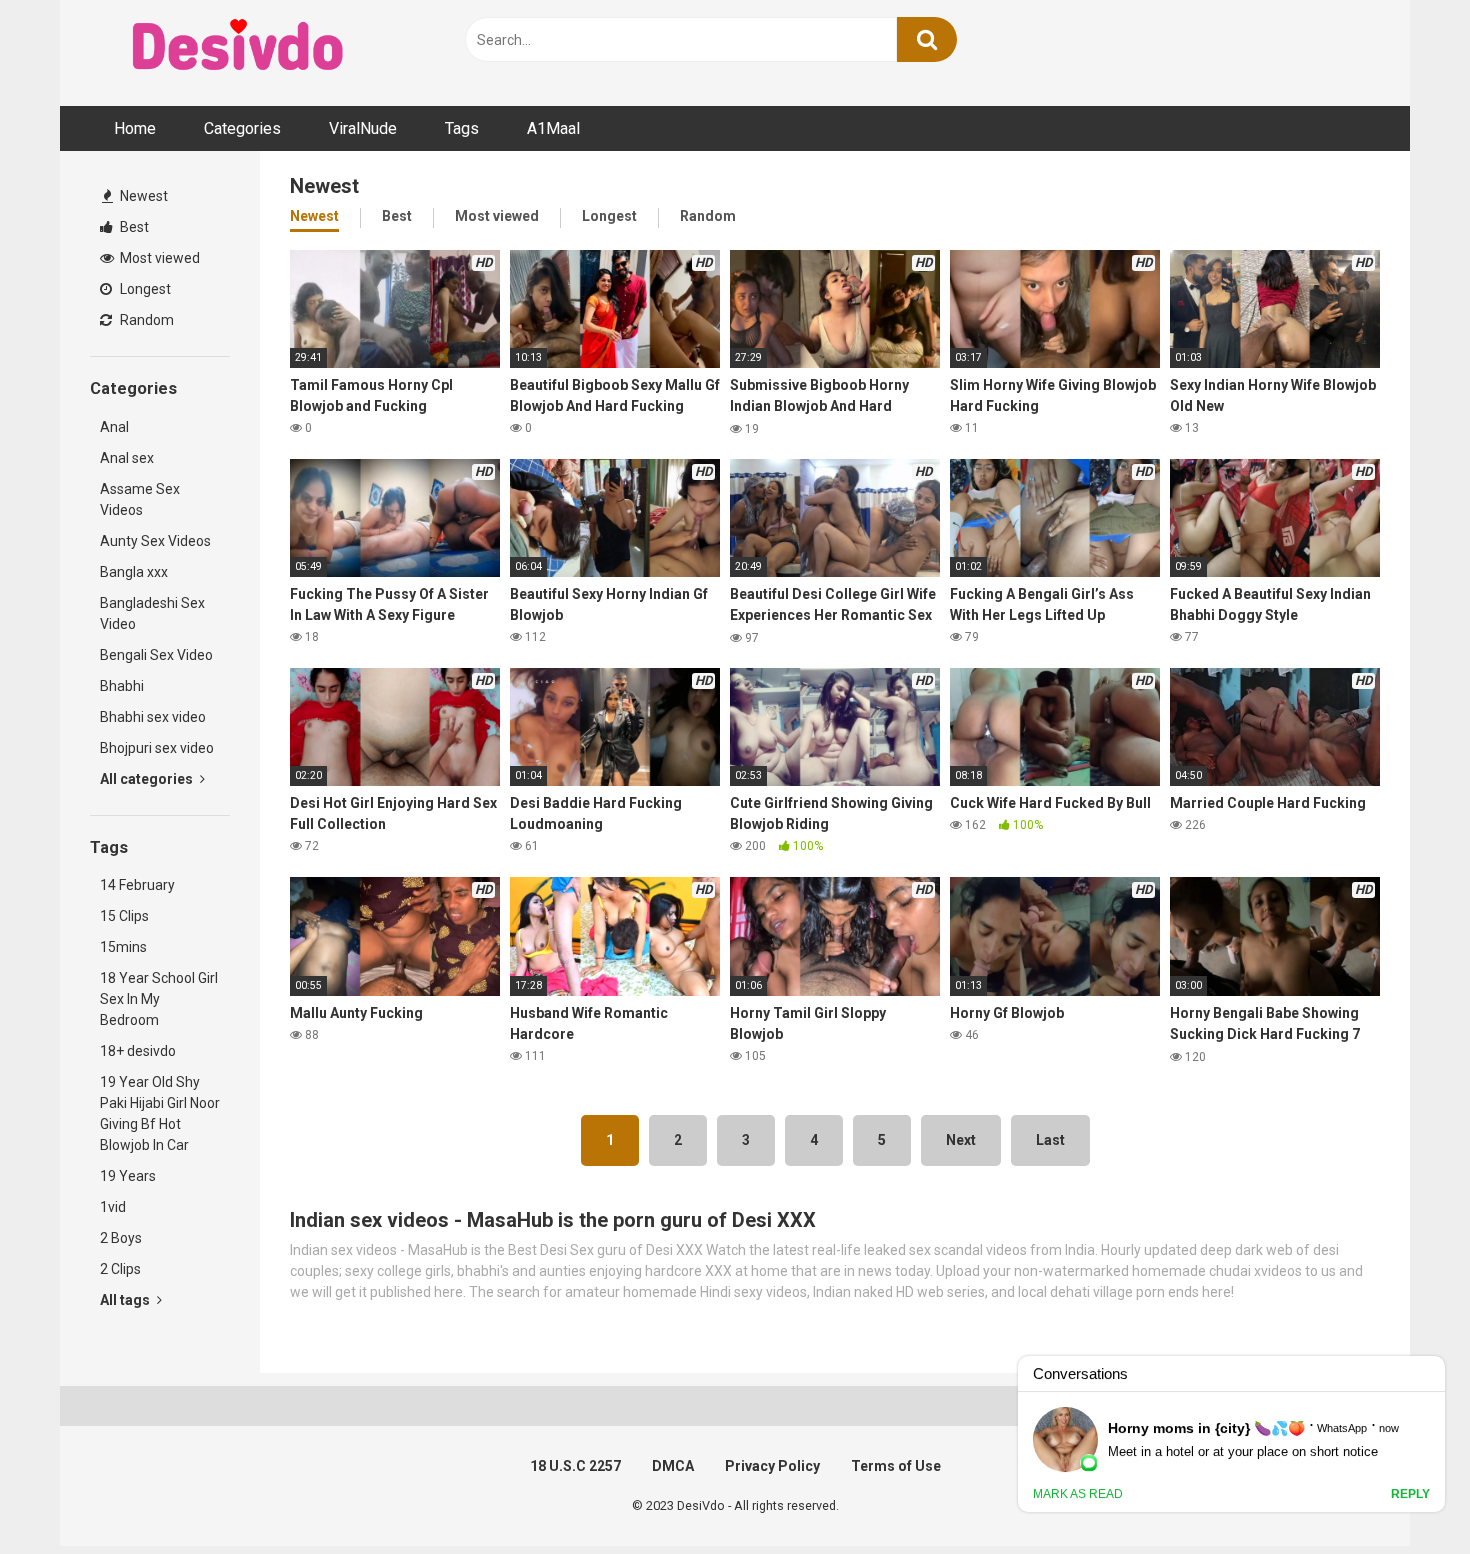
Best (133, 227)
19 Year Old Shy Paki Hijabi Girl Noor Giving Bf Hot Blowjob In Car (160, 1113)
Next (961, 1140)
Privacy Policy (772, 1466)
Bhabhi (122, 686)
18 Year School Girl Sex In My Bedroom (159, 999)
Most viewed (158, 258)
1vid (113, 1207)
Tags (462, 128)
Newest (142, 196)
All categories (148, 779)
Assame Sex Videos (140, 499)
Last (1050, 1140)
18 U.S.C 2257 (575, 1466)
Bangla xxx (134, 572)
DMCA (673, 1466)
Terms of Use (896, 1466)
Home (135, 128)
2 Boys (121, 1238)
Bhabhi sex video (153, 717)
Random (145, 320)
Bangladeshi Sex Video (152, 613)
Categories (242, 128)
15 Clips (124, 916)
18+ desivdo (138, 1051)
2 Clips (120, 1269)
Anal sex (127, 458)
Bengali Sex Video (156, 655)
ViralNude (363, 128)
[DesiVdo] (240, 48)
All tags (126, 1300)
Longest (144, 289)
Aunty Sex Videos (155, 541)
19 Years (128, 1176)
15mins (123, 947)
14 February (137, 885)
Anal (114, 427)
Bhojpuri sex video (157, 748)
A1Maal (553, 128)
